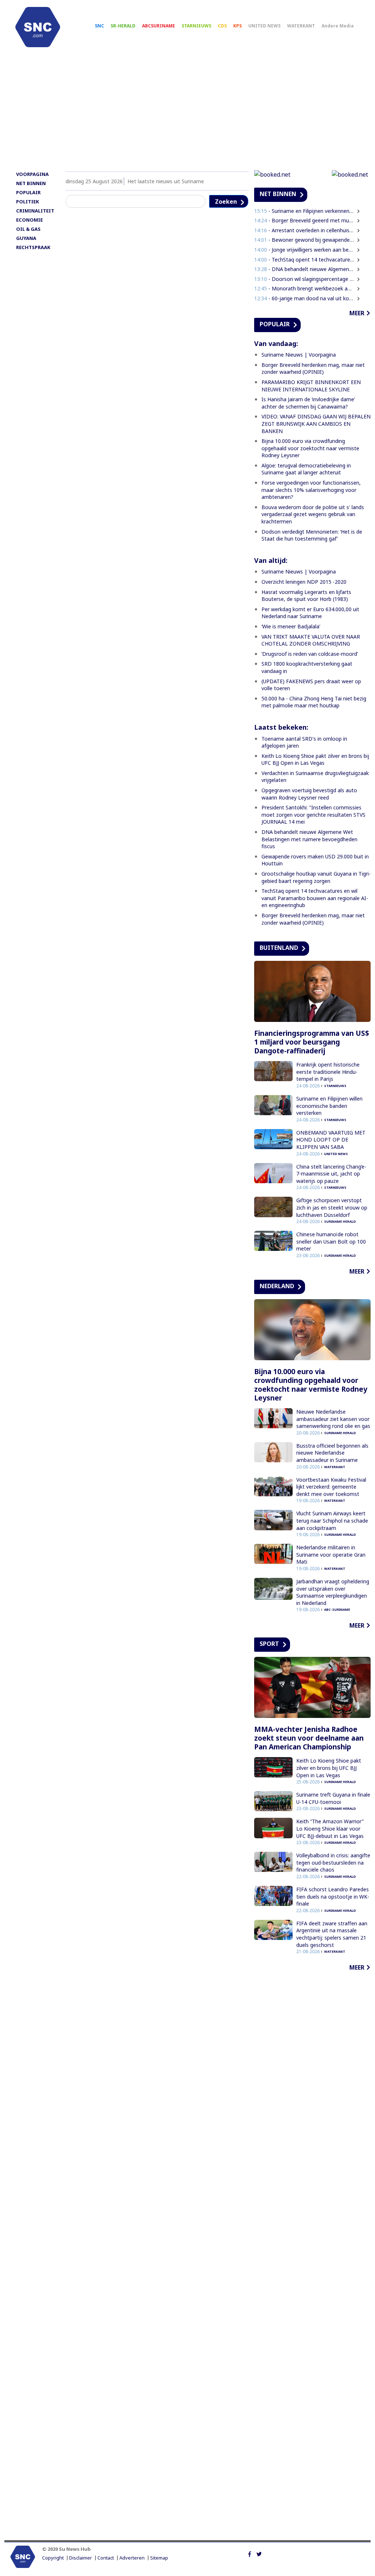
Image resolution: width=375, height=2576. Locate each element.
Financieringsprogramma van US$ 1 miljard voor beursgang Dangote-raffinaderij (312, 1042)
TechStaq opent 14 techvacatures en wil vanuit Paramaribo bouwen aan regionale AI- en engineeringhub (315, 898)
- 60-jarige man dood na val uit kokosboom (304, 298)
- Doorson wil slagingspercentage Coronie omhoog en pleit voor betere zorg (304, 279)
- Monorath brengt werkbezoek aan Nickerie (304, 288)
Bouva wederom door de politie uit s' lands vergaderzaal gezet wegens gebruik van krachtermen (313, 514)
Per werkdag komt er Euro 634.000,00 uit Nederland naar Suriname (310, 613)
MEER (357, 313)
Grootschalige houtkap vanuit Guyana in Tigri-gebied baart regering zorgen (316, 877)
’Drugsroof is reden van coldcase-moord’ (310, 654)
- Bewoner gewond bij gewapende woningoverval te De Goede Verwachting (304, 240)
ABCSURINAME (159, 26)
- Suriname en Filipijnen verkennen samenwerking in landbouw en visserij (304, 211)
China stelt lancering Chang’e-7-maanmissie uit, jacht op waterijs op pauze (331, 1174)
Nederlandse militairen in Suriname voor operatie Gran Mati (331, 1554)
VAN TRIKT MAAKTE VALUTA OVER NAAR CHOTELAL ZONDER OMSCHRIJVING (311, 640)
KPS (237, 26)
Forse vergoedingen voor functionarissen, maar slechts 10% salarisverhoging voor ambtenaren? (311, 490)
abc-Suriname (337, 1609)
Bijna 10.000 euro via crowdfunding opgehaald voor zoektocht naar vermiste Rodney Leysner (310, 448)
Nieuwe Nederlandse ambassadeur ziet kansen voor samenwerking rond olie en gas (333, 1419)
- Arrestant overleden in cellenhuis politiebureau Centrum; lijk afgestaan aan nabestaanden (304, 230)
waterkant (335, 1467)
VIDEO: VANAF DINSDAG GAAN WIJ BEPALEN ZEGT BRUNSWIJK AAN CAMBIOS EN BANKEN (316, 424)
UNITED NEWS (264, 26)
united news (336, 1154)
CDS (222, 26)
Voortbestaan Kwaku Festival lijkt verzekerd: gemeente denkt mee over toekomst (331, 1487)
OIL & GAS (28, 229)
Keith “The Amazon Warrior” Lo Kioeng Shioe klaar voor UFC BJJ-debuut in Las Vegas (330, 1828)
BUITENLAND (279, 948)
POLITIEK (27, 202)
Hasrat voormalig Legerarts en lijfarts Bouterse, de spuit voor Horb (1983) (306, 596)
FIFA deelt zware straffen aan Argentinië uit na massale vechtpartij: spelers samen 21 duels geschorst (332, 1934)
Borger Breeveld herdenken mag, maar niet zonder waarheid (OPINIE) (313, 368)
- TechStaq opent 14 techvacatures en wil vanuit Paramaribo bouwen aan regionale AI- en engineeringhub (304, 260)
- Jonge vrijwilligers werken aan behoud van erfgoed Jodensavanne (304, 250)
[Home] (38, 27)
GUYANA (26, 238)
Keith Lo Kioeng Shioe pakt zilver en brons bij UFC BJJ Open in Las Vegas (315, 759)
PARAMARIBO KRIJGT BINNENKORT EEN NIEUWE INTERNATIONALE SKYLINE (311, 386)
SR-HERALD (123, 26)
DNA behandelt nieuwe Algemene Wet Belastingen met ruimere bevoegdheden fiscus (309, 839)
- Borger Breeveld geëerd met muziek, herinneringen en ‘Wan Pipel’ (304, 220)
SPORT (269, 1644)
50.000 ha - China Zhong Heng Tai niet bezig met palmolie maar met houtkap (314, 702)
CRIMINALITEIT (35, 211)
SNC (99, 26)
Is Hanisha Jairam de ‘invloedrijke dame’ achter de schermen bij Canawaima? (308, 403)
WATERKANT (301, 26)
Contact (106, 2558)
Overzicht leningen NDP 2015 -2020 (304, 582)
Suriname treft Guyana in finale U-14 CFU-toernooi (333, 1798)
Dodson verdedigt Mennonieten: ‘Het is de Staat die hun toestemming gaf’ (312, 535)
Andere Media (338, 26)
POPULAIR (28, 192)
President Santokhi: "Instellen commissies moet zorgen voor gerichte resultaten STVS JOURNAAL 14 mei (313, 815)
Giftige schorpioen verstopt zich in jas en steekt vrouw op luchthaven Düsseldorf (332, 1207)
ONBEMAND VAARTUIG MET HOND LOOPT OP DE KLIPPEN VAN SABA (331, 1140)
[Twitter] (259, 2553)
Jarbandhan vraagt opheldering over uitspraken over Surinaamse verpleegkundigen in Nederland (333, 1592)
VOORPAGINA (32, 174)
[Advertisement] (187, 112)
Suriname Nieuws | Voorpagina (299, 355)
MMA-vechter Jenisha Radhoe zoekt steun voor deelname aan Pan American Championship (309, 1738)
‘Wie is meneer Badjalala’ (291, 626)
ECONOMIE (29, 220)
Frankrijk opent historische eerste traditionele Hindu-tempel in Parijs (328, 1072)
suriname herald (340, 1221)
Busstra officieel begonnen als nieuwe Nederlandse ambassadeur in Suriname (332, 1453)
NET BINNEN (31, 183)
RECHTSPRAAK (33, 247)
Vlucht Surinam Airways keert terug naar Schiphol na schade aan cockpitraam (332, 1520)
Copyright (53, 2558)
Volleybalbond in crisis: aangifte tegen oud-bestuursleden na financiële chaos (333, 1862)
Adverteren (132, 2558)
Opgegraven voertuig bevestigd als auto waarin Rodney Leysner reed (309, 794)
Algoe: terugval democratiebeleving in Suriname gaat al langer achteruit (306, 469)
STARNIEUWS (196, 26)
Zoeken (226, 202)
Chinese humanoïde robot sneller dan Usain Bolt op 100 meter (331, 1241)
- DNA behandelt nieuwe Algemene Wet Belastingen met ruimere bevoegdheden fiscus (304, 269)
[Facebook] (250, 2553)
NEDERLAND (277, 1286)
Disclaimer (81, 2558)
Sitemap (159, 2558)
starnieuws (335, 1086)
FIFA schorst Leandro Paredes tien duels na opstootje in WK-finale (333, 1896)
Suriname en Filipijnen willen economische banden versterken (329, 1106)
